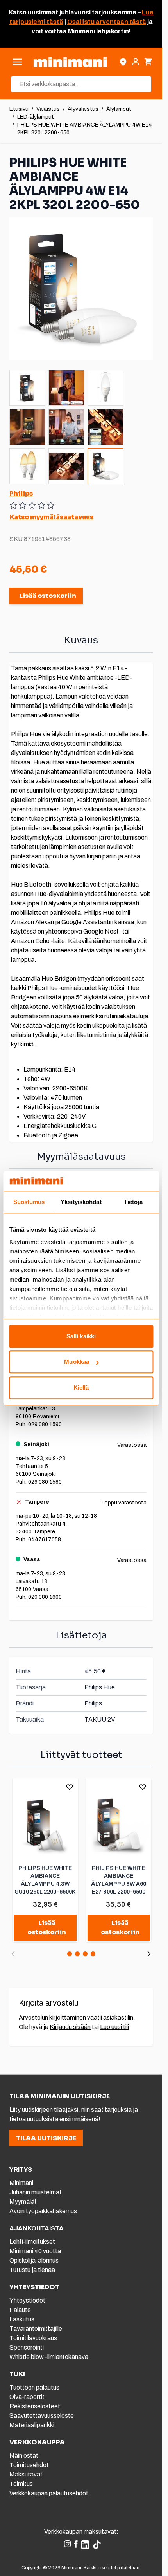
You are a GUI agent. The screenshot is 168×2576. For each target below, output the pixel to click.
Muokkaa (77, 1362)
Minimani (21, 2183)
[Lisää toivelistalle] (70, 1787)
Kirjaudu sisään (70, 2027)
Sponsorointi (27, 2347)
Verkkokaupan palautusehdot (49, 2493)
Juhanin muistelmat (36, 2192)
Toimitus (21, 2484)
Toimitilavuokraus (33, 2338)
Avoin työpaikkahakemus (43, 2211)
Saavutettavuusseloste (42, 2416)
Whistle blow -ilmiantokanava (49, 2357)
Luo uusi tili (114, 2027)
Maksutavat (26, 2474)
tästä (54, 22)
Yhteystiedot (27, 2300)
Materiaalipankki (32, 2425)
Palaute (20, 2310)
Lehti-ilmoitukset (32, 2242)
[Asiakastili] (136, 62)
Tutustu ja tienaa (32, 2270)
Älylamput (119, 109)
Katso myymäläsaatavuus (51, 517)
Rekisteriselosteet (35, 2406)
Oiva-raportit (27, 2397)
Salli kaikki (81, 1336)
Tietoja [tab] (133, 1202)
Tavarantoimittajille (36, 2329)
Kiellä (81, 1388)
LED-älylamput (36, 117)
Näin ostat (24, 2456)
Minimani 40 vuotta (35, 2251)
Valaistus (48, 109)
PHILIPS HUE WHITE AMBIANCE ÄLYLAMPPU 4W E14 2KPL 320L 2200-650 (85, 129)
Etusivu (19, 109)
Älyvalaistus (83, 109)
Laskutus (22, 2319)
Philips (21, 493)
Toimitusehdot (29, 2465)
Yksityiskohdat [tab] (81, 1202)
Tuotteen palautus (35, 2387)
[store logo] (70, 62)
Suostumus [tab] (29, 1202)
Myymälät (23, 2202)
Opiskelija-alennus (34, 2260)
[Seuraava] (149, 1954)
